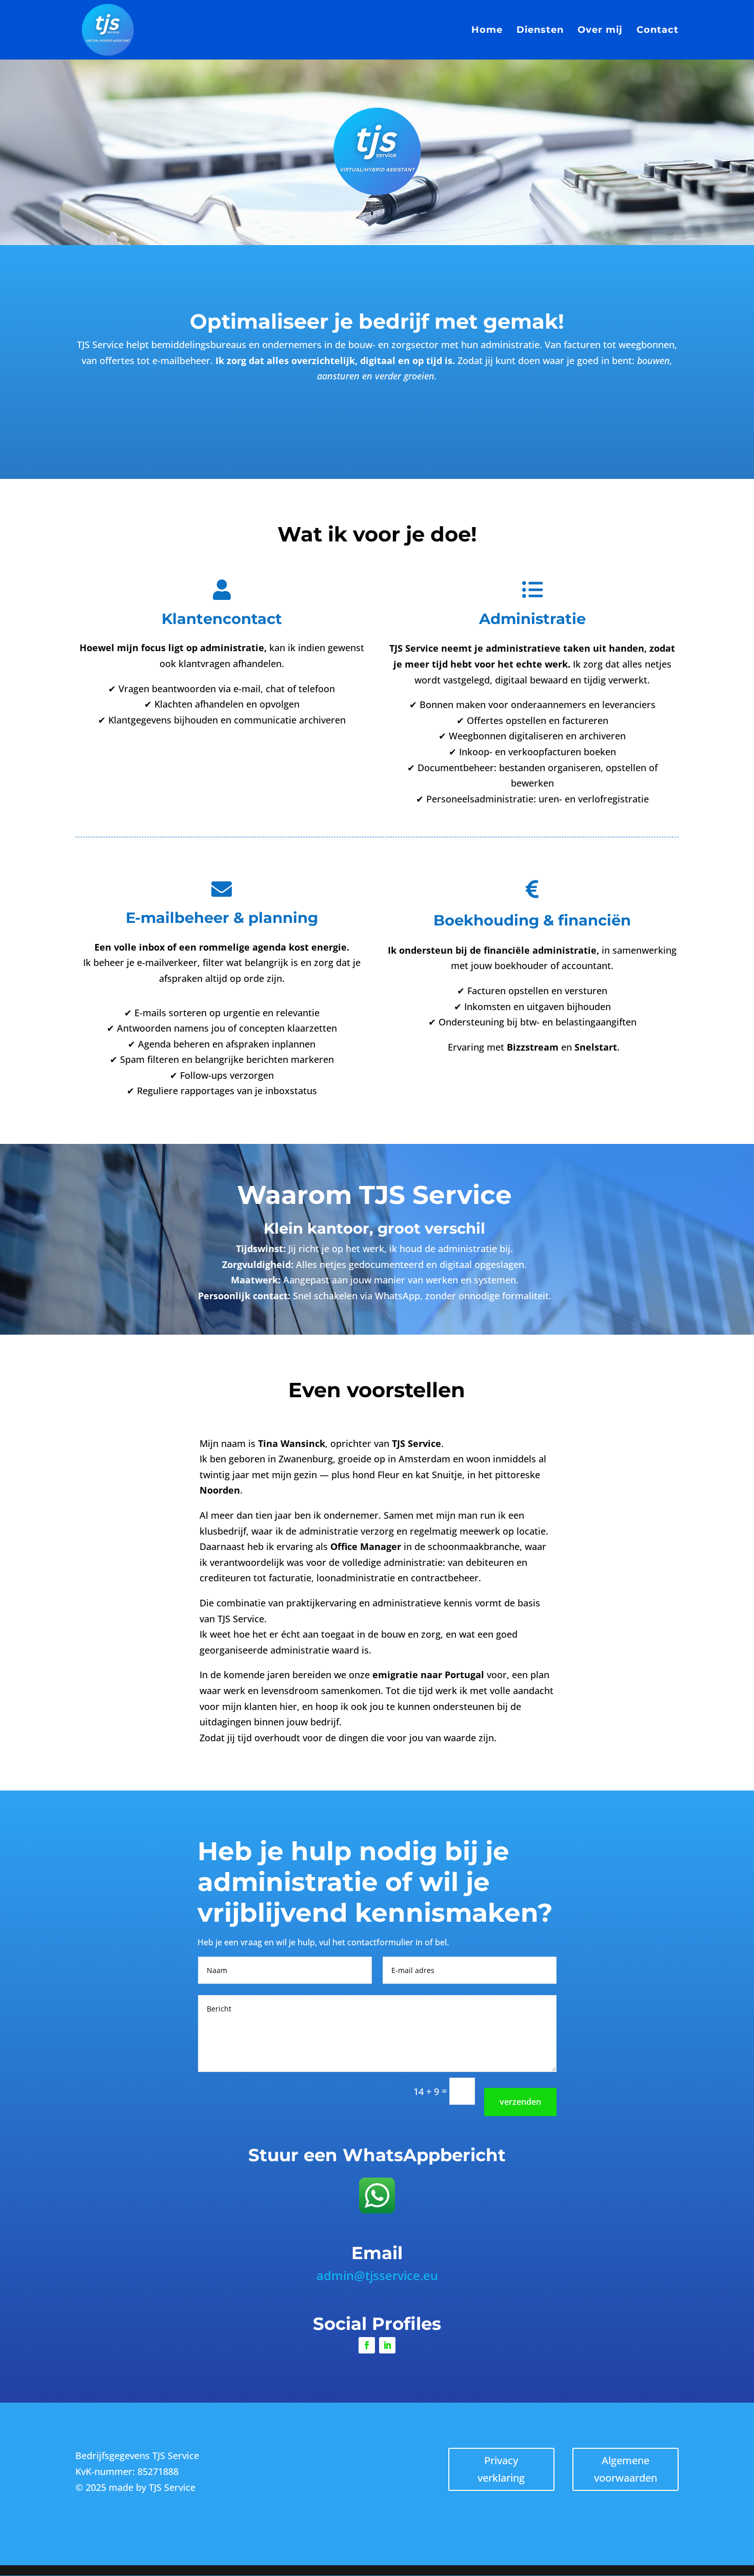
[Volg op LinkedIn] (387, 2345)
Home (487, 31)
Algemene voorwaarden (626, 2469)
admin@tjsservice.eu (377, 2275)
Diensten (540, 31)
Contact (658, 31)
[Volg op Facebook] (367, 2345)
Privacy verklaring (501, 2469)
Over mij (600, 31)
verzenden (520, 2102)
